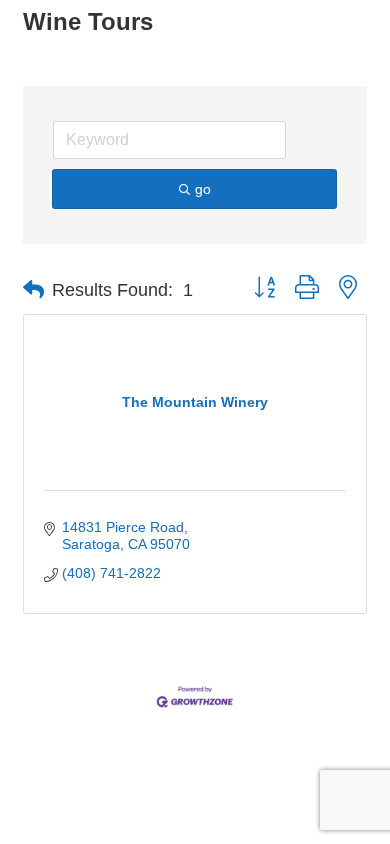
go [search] (203, 189)
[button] (33, 290)
